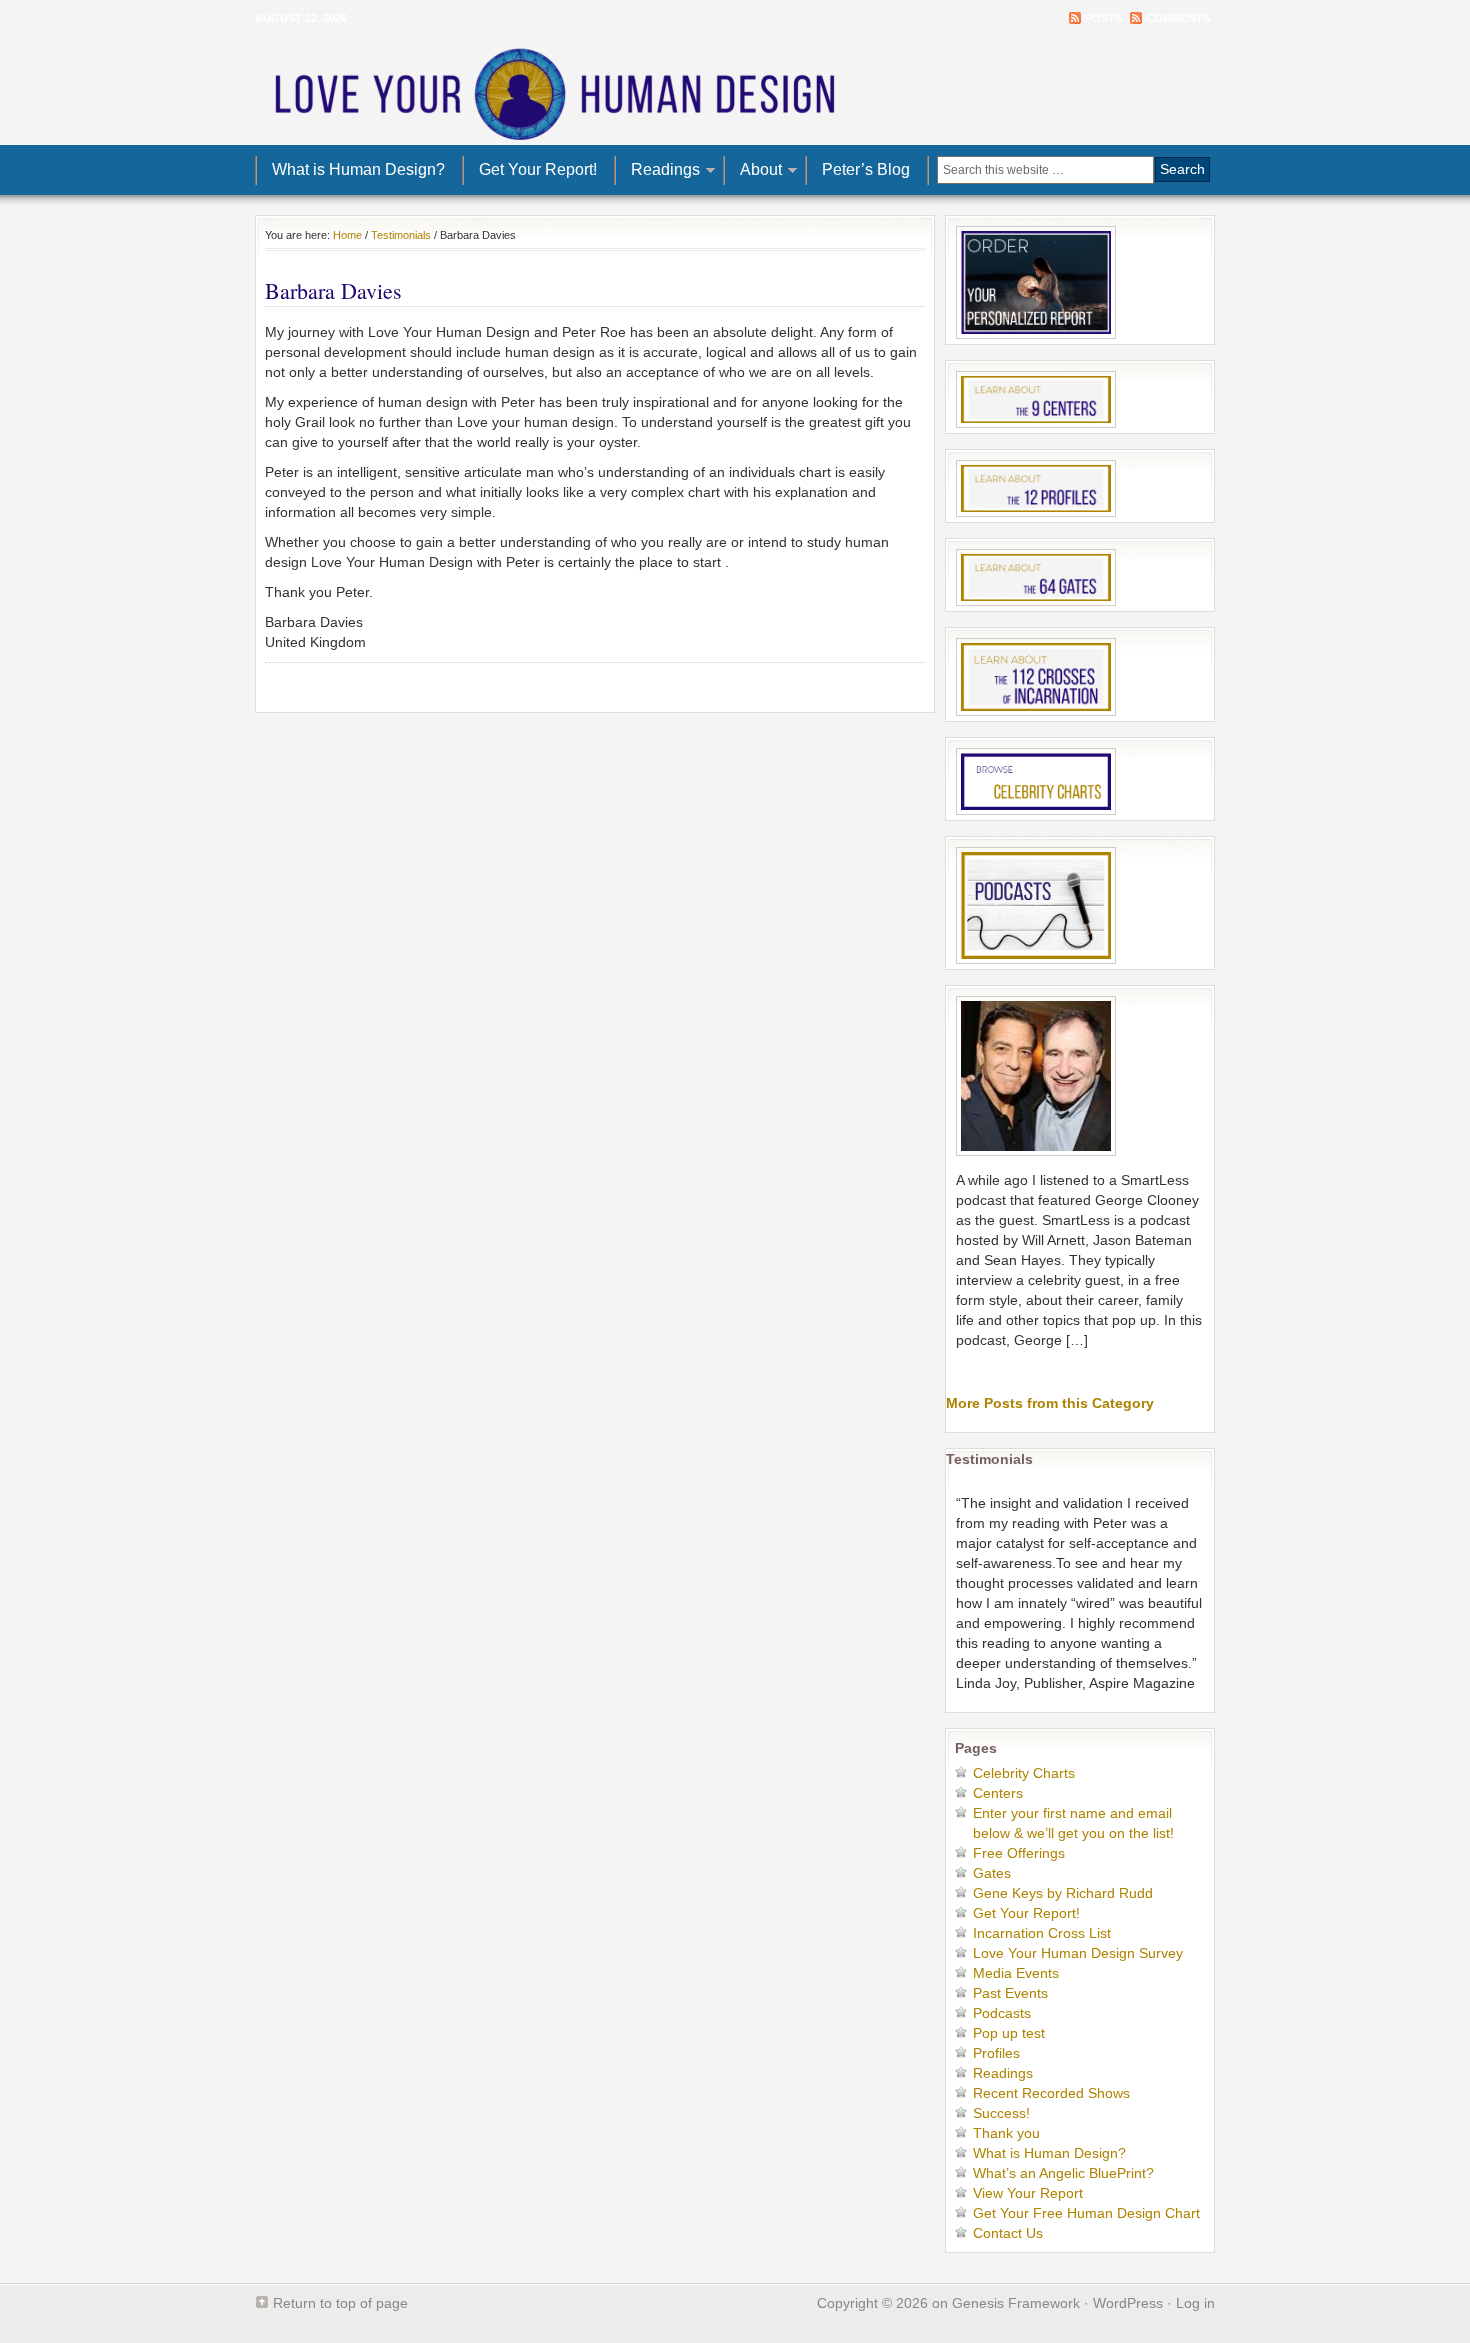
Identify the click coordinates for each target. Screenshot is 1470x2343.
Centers (998, 1793)
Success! (1001, 2113)
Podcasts (1002, 2013)
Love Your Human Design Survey (1078, 1953)
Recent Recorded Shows (1051, 2093)
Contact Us (1008, 2233)
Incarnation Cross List (1042, 1933)
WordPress (1128, 2303)
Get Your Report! (538, 169)
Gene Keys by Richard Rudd (1063, 1893)
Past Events (1010, 1993)
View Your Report (1028, 2193)
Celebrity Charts (1024, 1773)
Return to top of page (340, 2303)
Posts (1103, 18)
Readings (658, 172)
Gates (992, 1873)
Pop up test (1009, 2033)
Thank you (1006, 2133)
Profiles (996, 2053)
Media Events (1016, 1973)
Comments (1178, 18)
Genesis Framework (1016, 2303)
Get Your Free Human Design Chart (1086, 2213)
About (753, 172)
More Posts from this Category (1050, 1403)
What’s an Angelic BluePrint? (1063, 2173)
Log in (1195, 2303)
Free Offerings (1019, 1853)
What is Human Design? (358, 169)
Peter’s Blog (866, 169)
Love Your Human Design (735, 90)
